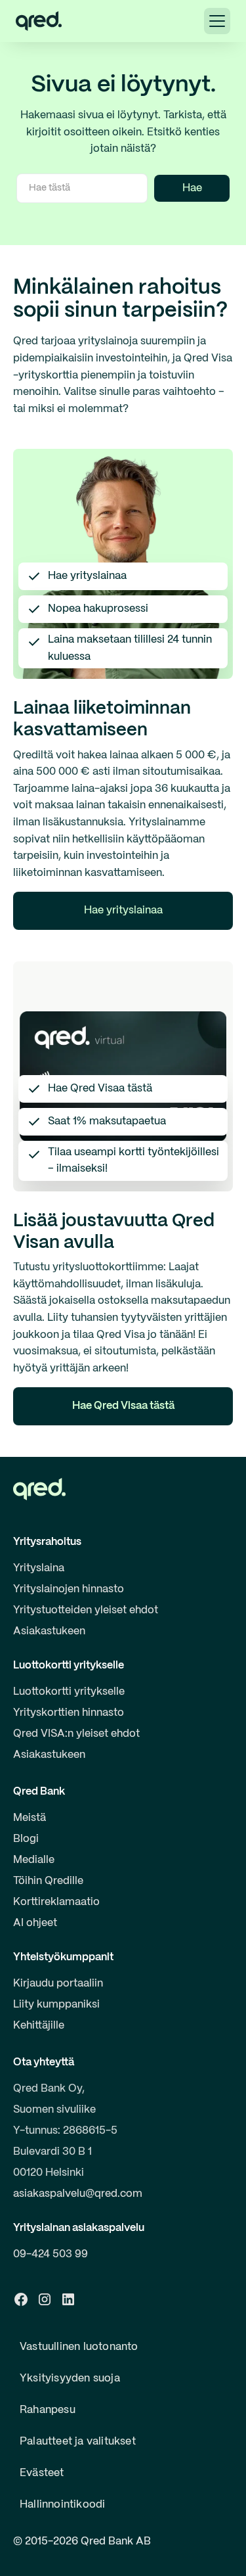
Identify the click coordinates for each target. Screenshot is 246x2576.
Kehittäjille (39, 2026)
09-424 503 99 (51, 2254)
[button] (217, 21)
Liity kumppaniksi (56, 2005)
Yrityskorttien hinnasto (69, 1713)
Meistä (30, 1818)
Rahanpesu (48, 2410)
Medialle (34, 1860)
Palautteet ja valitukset (78, 2442)
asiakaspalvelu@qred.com (78, 2194)
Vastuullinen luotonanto (79, 2347)
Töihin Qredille (48, 1881)
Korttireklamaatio (56, 1902)
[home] (39, 21)
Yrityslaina (39, 1568)
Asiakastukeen (49, 1631)
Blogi (26, 1839)
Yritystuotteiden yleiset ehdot (86, 1610)
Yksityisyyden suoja (70, 2379)
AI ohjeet (35, 1923)
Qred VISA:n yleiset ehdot (76, 1734)
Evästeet (42, 2473)
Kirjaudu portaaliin (58, 1984)
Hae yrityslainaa (123, 910)
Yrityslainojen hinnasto (69, 1589)
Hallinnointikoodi (62, 2505)
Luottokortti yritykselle (69, 1692)
